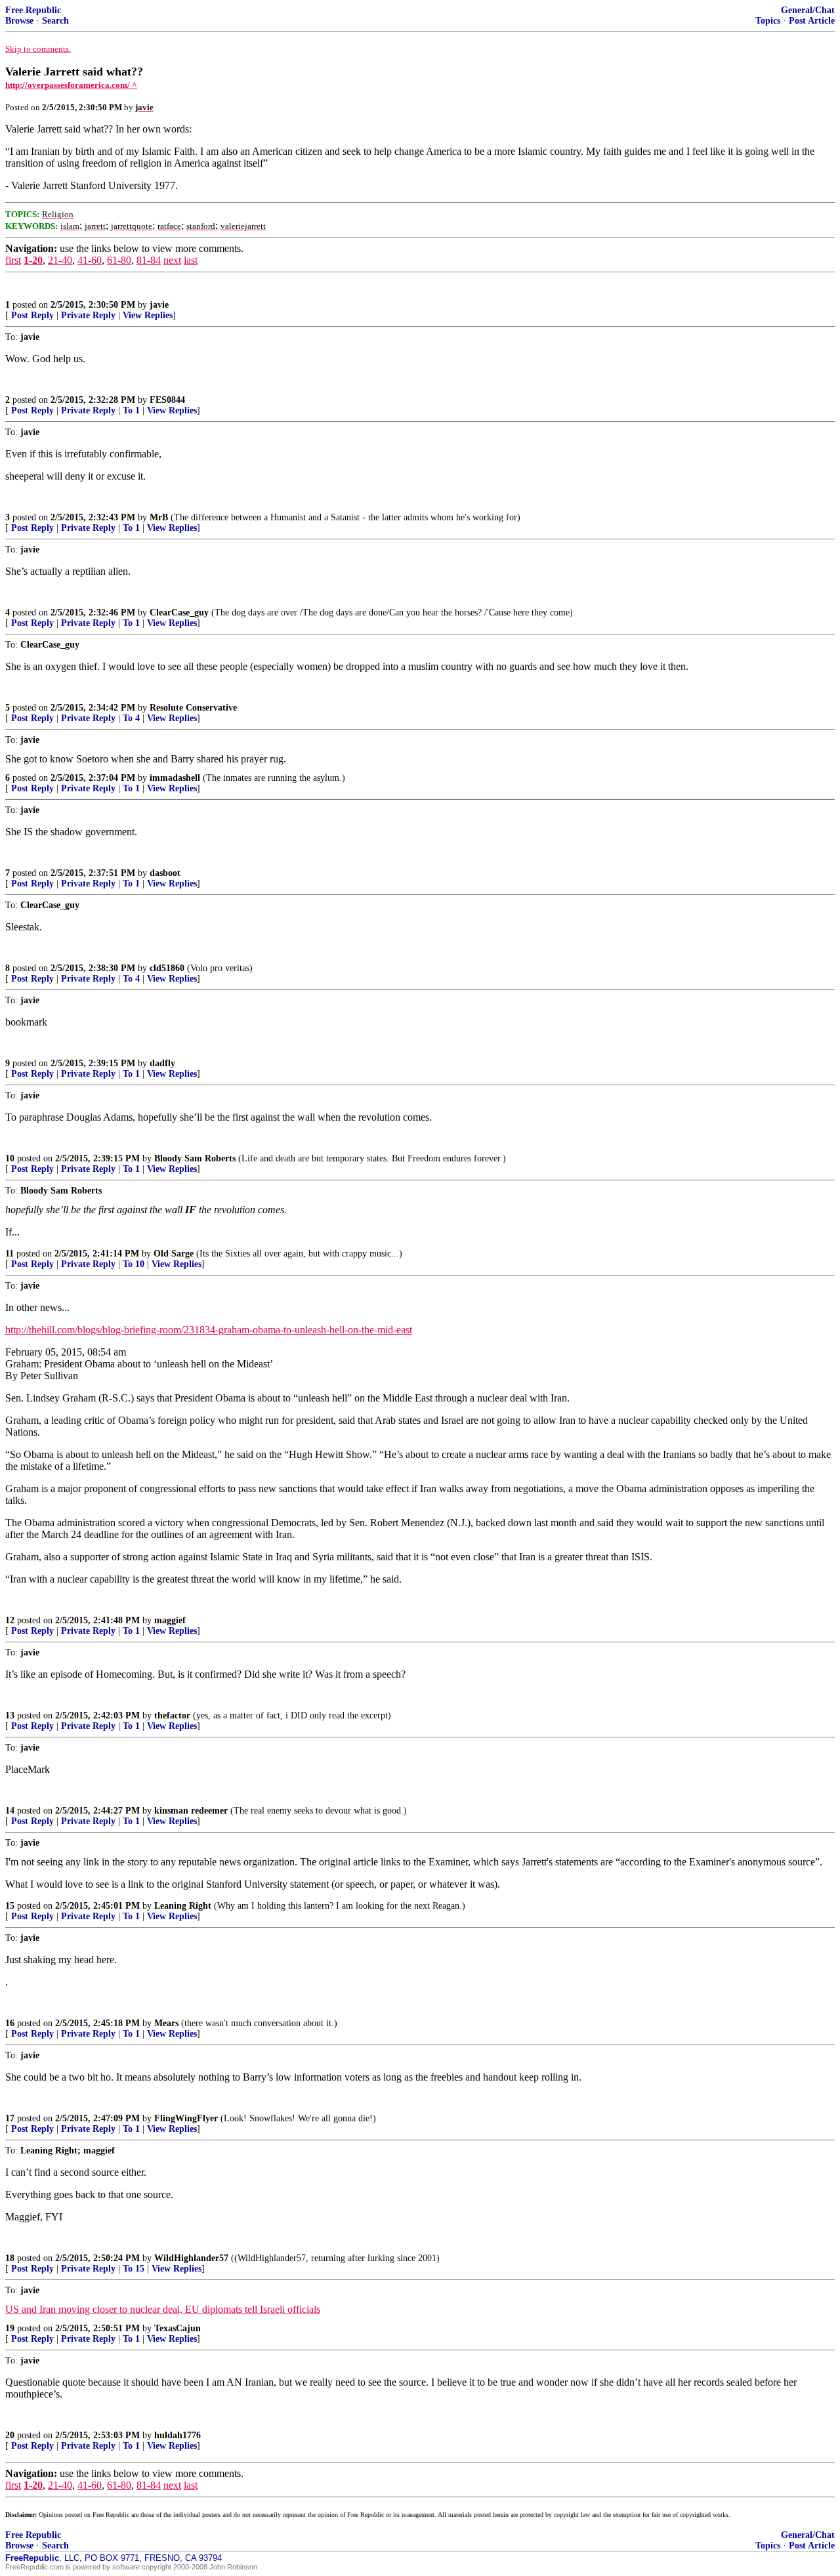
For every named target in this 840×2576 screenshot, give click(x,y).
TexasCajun (178, 2328)
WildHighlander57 (191, 2258)
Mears (166, 2023)
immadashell (175, 778)
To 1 (131, 410)
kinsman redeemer (191, 1811)
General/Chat (808, 10)
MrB (159, 517)
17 (10, 2118)
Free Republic (33, 10)
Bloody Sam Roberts (195, 1158)
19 (10, 2328)
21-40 (60, 260)
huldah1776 (178, 2435)
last (191, 260)
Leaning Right (183, 1906)
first (13, 260)
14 (10, 1811)
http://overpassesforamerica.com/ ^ (71, 85)
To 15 (134, 2269)
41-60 (90, 260)
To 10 (134, 1264)
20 (10, 2435)
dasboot (165, 873)
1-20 (33, 260)
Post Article (812, 21)
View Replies (148, 315)
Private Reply (88, 315)
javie (159, 305)
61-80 (119, 260)
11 (10, 1254)
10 (10, 1158)
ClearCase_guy (179, 613)
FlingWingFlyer (186, 2118)
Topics (768, 21)
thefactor (172, 1715)
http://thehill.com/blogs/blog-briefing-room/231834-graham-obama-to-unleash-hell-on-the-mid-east (209, 1330)
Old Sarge (174, 1254)
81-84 (149, 260)
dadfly (162, 1063)
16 (10, 2023)
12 (10, 1620)
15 (10, 1906)
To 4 (131, 718)
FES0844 (167, 400)
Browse (19, 21)
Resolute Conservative (193, 708)
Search (55, 21)
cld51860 (167, 968)
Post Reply (32, 315)
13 (10, 1715)
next (172, 260)
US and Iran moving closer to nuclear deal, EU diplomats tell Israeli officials (163, 2309)
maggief (170, 1620)
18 (10, 2258)
